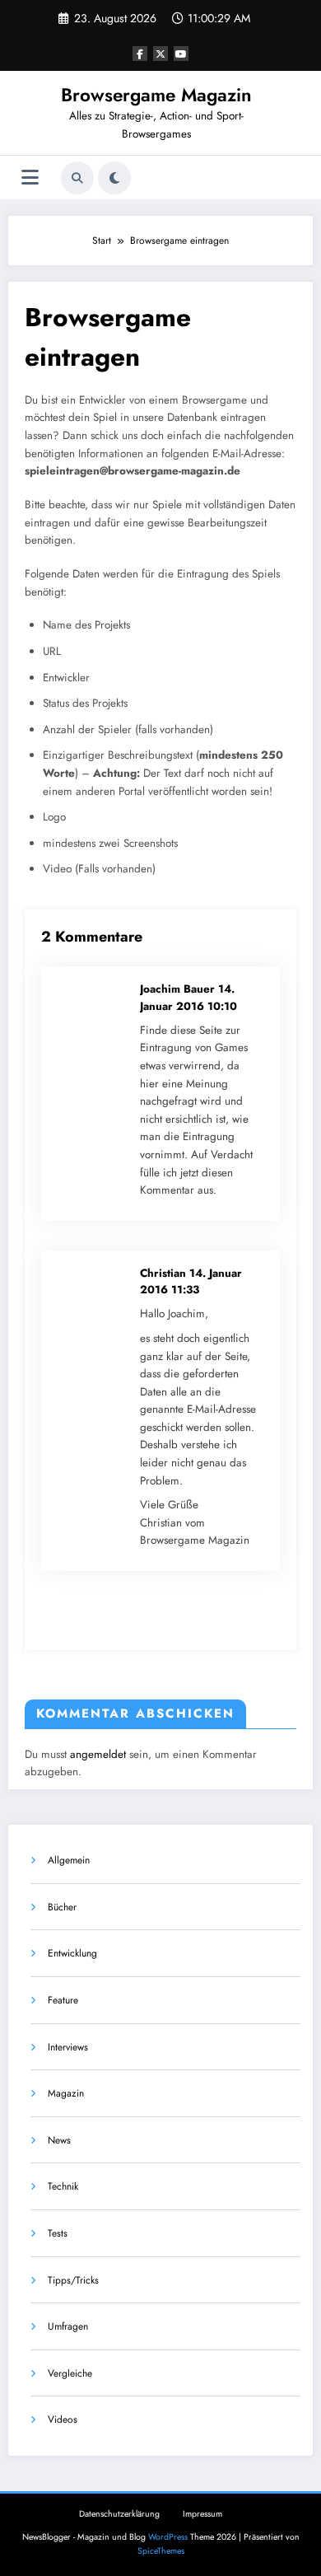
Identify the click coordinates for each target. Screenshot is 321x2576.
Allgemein (69, 1860)
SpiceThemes (161, 2551)
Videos (63, 2419)
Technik (63, 2186)
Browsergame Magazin (156, 95)
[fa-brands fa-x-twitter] (160, 54)
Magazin (66, 2093)
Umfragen (68, 2326)
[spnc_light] (114, 178)
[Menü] (30, 178)
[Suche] (77, 178)
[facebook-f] (140, 54)
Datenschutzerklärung (119, 2514)
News (59, 2140)
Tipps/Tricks (73, 2280)
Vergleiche (70, 2373)
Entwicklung (72, 1953)
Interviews (68, 2047)
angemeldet (98, 1754)
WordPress (168, 2537)
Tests (58, 2233)
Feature (63, 2000)
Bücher (62, 1907)
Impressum (202, 2514)
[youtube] (181, 54)
